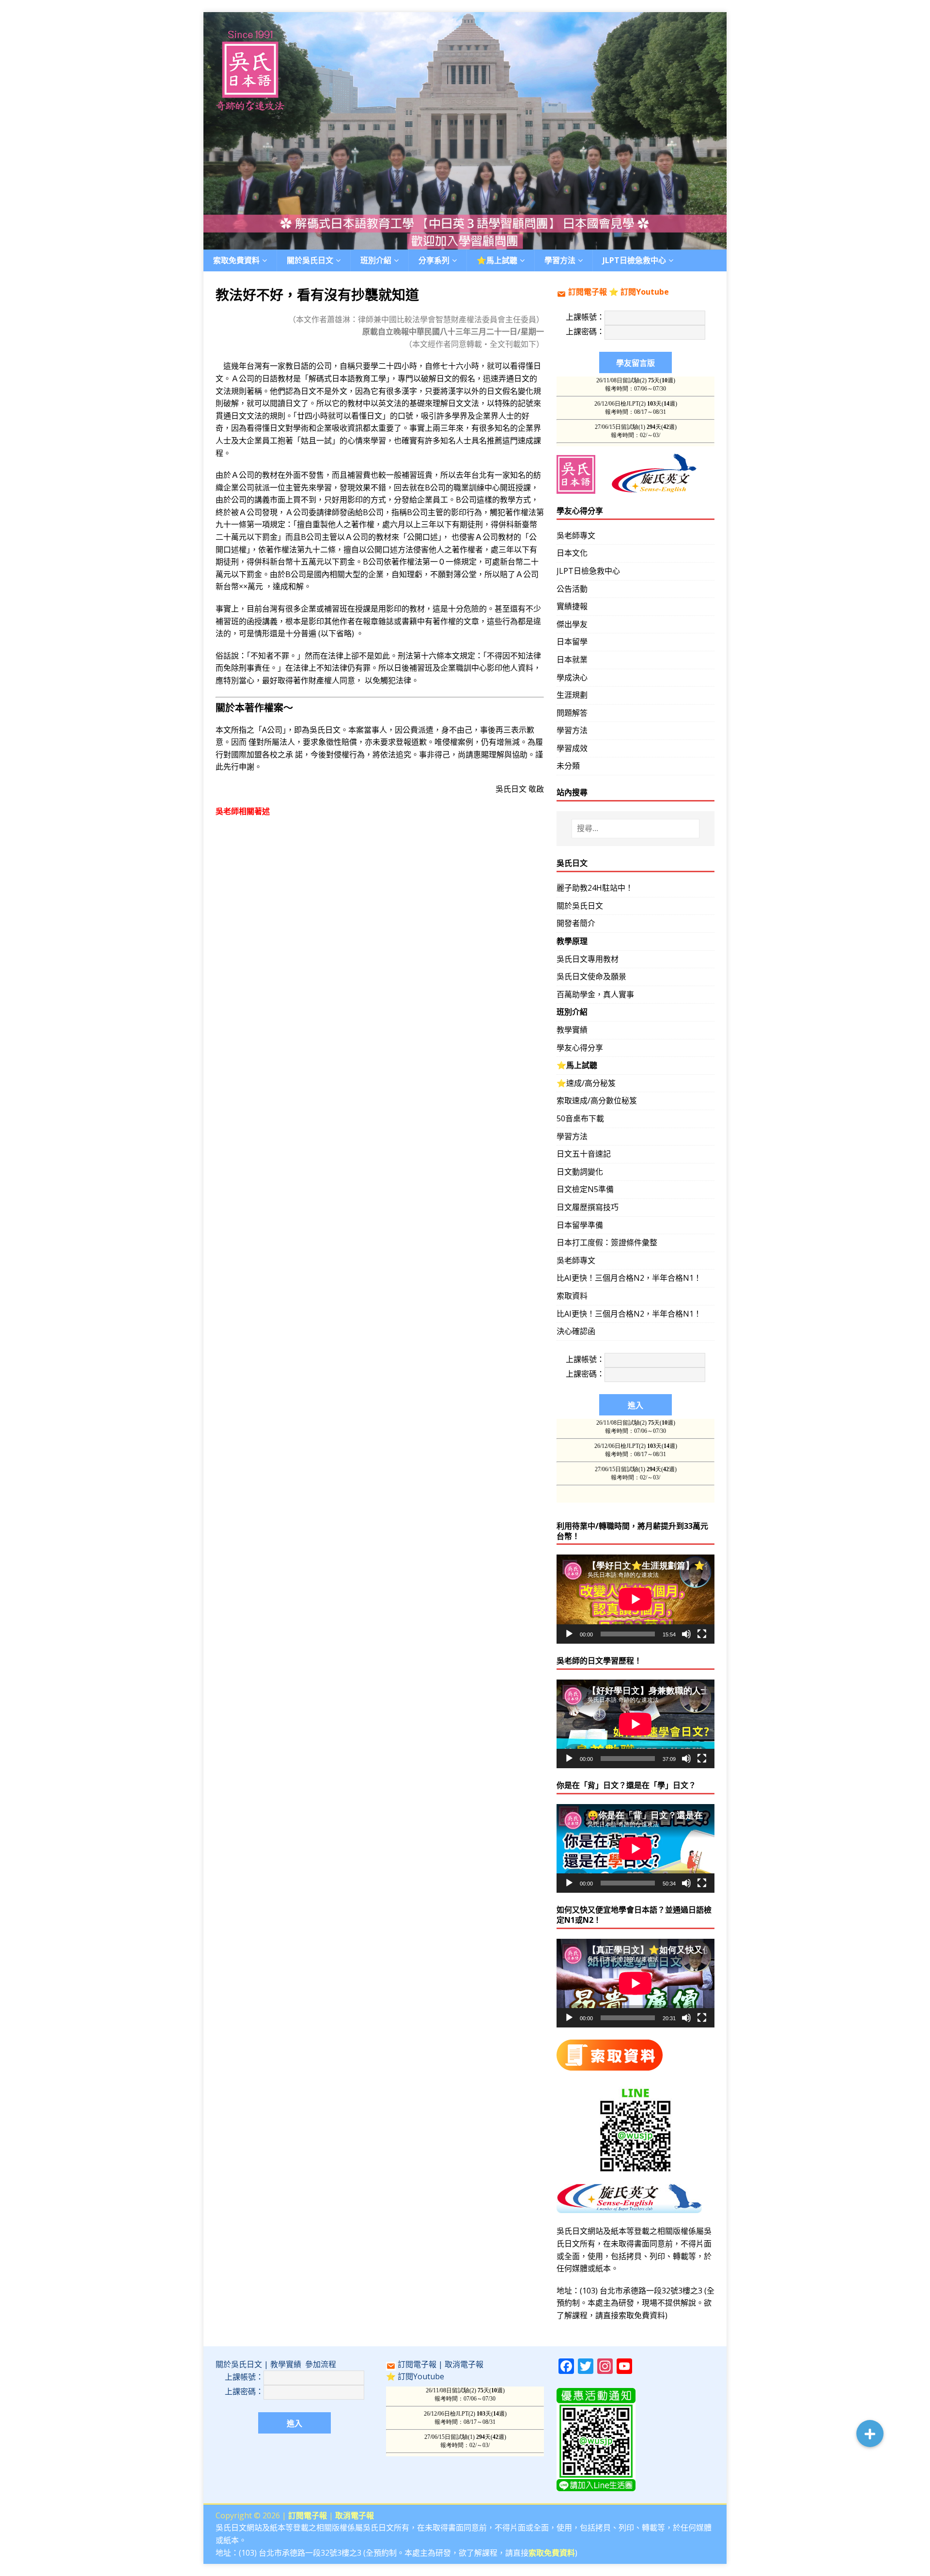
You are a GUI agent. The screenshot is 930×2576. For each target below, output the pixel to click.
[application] (635, 1599)
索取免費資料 (236, 260)
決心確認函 (576, 1331)
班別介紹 (376, 260)
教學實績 (572, 1030)
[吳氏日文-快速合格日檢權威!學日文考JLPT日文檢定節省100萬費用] (465, 243)
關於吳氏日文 (310, 260)
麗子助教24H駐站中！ (595, 888)
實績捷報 (572, 606)
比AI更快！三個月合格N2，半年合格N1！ (629, 1278)
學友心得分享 (580, 1048)
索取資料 (572, 1296)
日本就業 (572, 660)
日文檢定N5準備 (585, 1189)
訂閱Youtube (645, 292)
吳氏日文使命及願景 (591, 976)
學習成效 (572, 748)
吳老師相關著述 (243, 811)
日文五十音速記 (584, 1154)
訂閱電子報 (588, 292)
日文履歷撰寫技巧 (588, 1207)
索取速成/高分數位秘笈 (597, 1100)
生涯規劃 (572, 695)
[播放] (569, 1634)
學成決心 (572, 677)
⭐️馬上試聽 (497, 260)
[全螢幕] (702, 1634)
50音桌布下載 (580, 1118)
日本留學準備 (580, 1225)
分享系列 (434, 260)
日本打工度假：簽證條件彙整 (607, 1242)
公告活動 (572, 589)
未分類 (568, 766)
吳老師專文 (576, 535)
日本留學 (572, 642)
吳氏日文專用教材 (588, 959)
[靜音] (686, 1634)
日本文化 (572, 553)
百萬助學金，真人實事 (595, 994)
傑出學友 (572, 624)
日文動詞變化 (580, 1172)
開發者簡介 (576, 923)
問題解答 (572, 713)
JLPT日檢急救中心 (634, 260)
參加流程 (321, 2364)
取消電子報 (464, 2364)
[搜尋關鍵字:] (635, 829)
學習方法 (572, 730)
